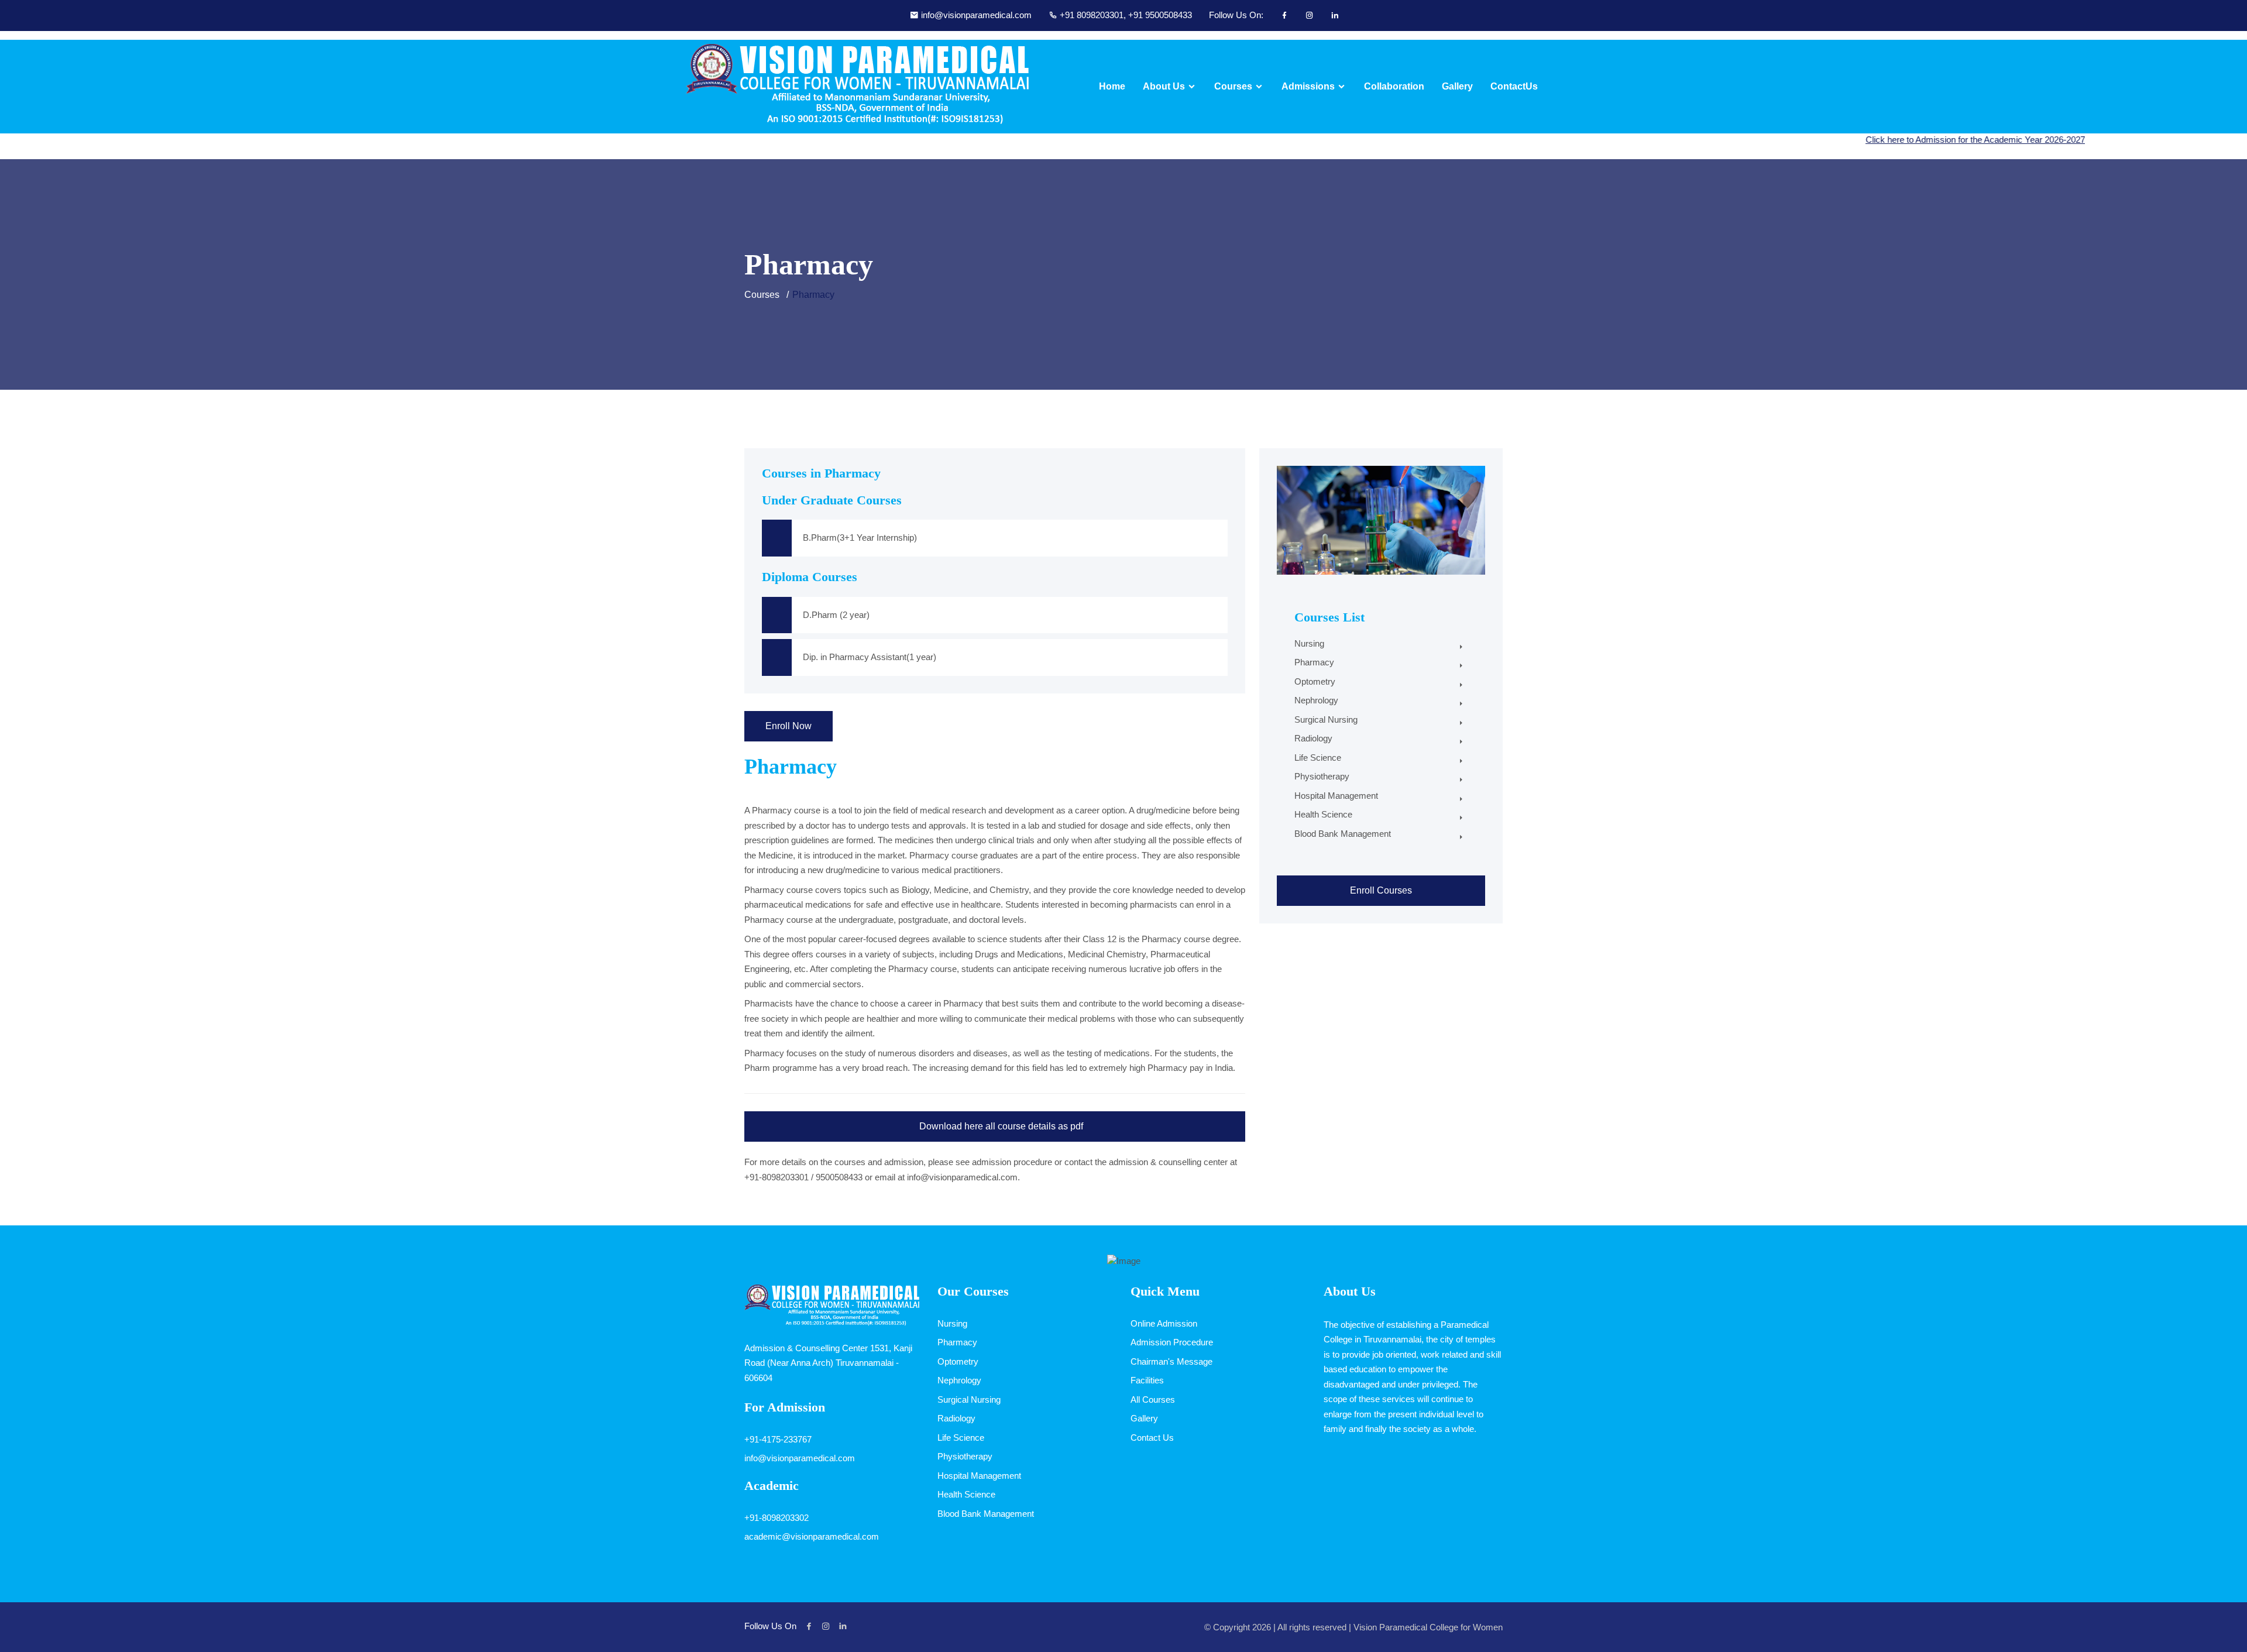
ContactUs (1514, 87)
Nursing (1309, 643)
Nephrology (1316, 700)
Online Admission (1164, 1323)
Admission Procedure (1172, 1342)
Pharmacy (1314, 662)
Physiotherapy (1322, 776)
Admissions (1308, 87)
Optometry (1315, 681)
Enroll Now (788, 726)
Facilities (1147, 1380)
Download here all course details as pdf (1000, 1126)
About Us (1164, 87)
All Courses (1153, 1399)
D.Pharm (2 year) (836, 615)
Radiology (1313, 738)
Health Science (1323, 814)
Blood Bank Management (1343, 834)
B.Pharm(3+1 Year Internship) (860, 537)
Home (1112, 87)
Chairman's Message (1171, 1361)
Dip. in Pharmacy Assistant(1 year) (870, 657)
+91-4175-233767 (778, 1439)
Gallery (1457, 87)
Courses (1233, 87)
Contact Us (1152, 1438)
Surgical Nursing (1326, 719)
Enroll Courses (1381, 890)
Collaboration (1394, 87)
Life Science (1318, 758)
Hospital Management (1336, 796)
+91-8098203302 (777, 1518)
